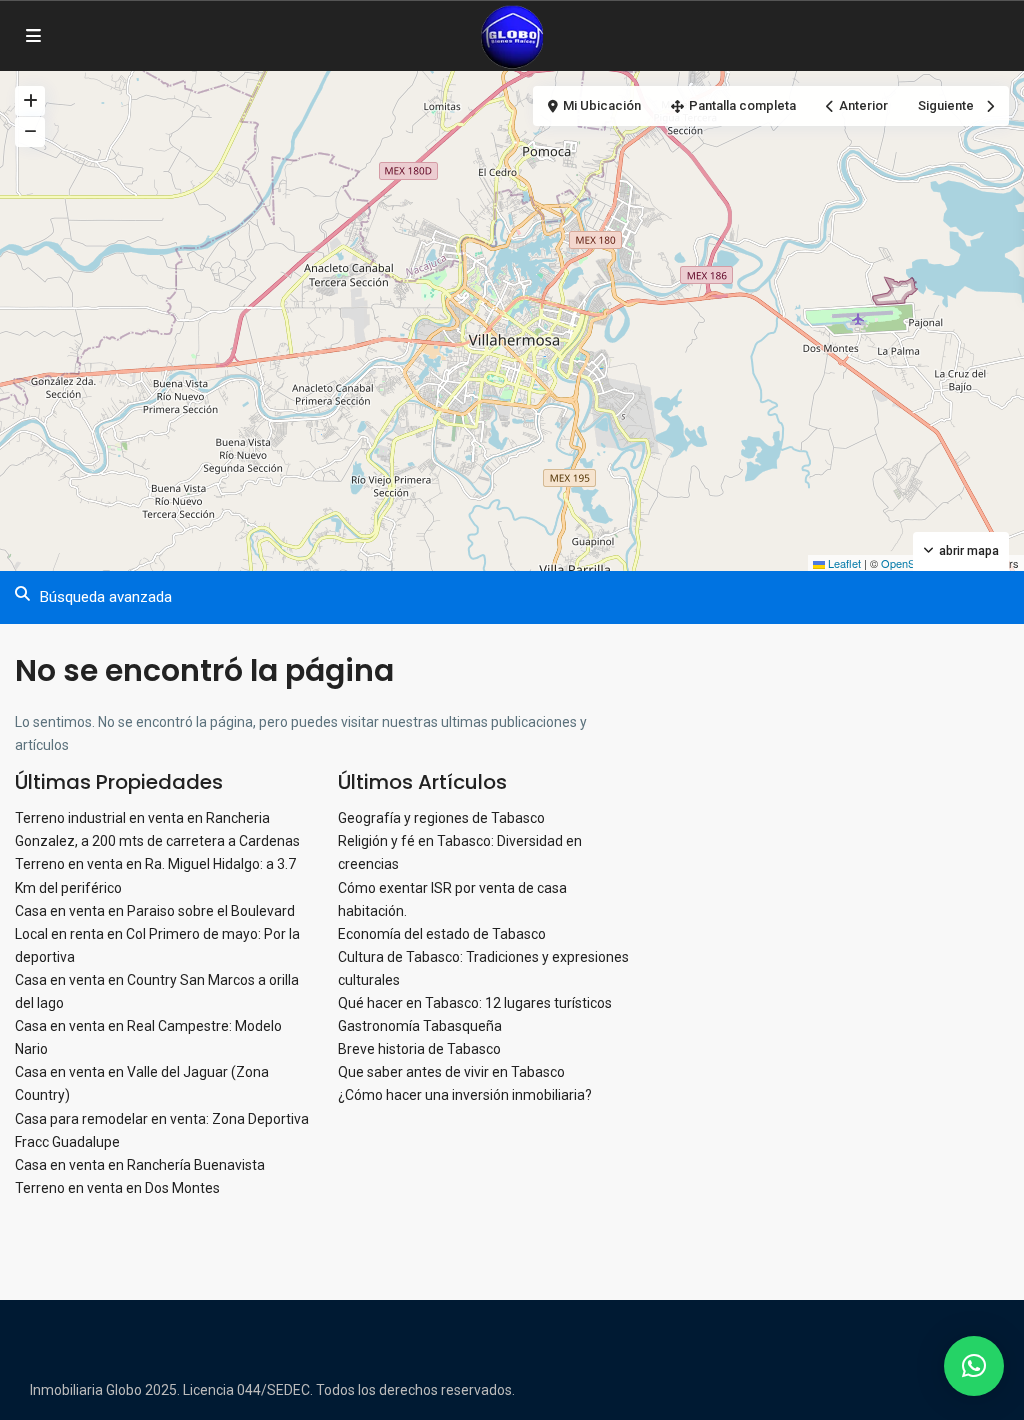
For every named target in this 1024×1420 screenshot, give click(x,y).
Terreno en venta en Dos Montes (117, 1188)
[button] (974, 1366)
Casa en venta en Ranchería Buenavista (140, 1165)
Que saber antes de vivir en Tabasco (451, 1072)
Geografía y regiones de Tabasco (441, 818)
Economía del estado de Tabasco (442, 934)
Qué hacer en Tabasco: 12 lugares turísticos (475, 1003)
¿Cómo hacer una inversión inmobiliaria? (465, 1095)
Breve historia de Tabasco (419, 1049)
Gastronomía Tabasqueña (420, 1026)
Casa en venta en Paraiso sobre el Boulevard (155, 911)
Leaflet (843, 563)
